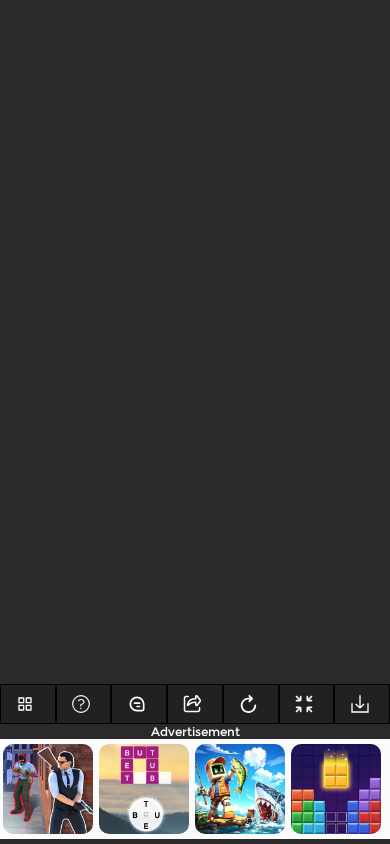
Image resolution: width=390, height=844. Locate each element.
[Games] (28, 704)
